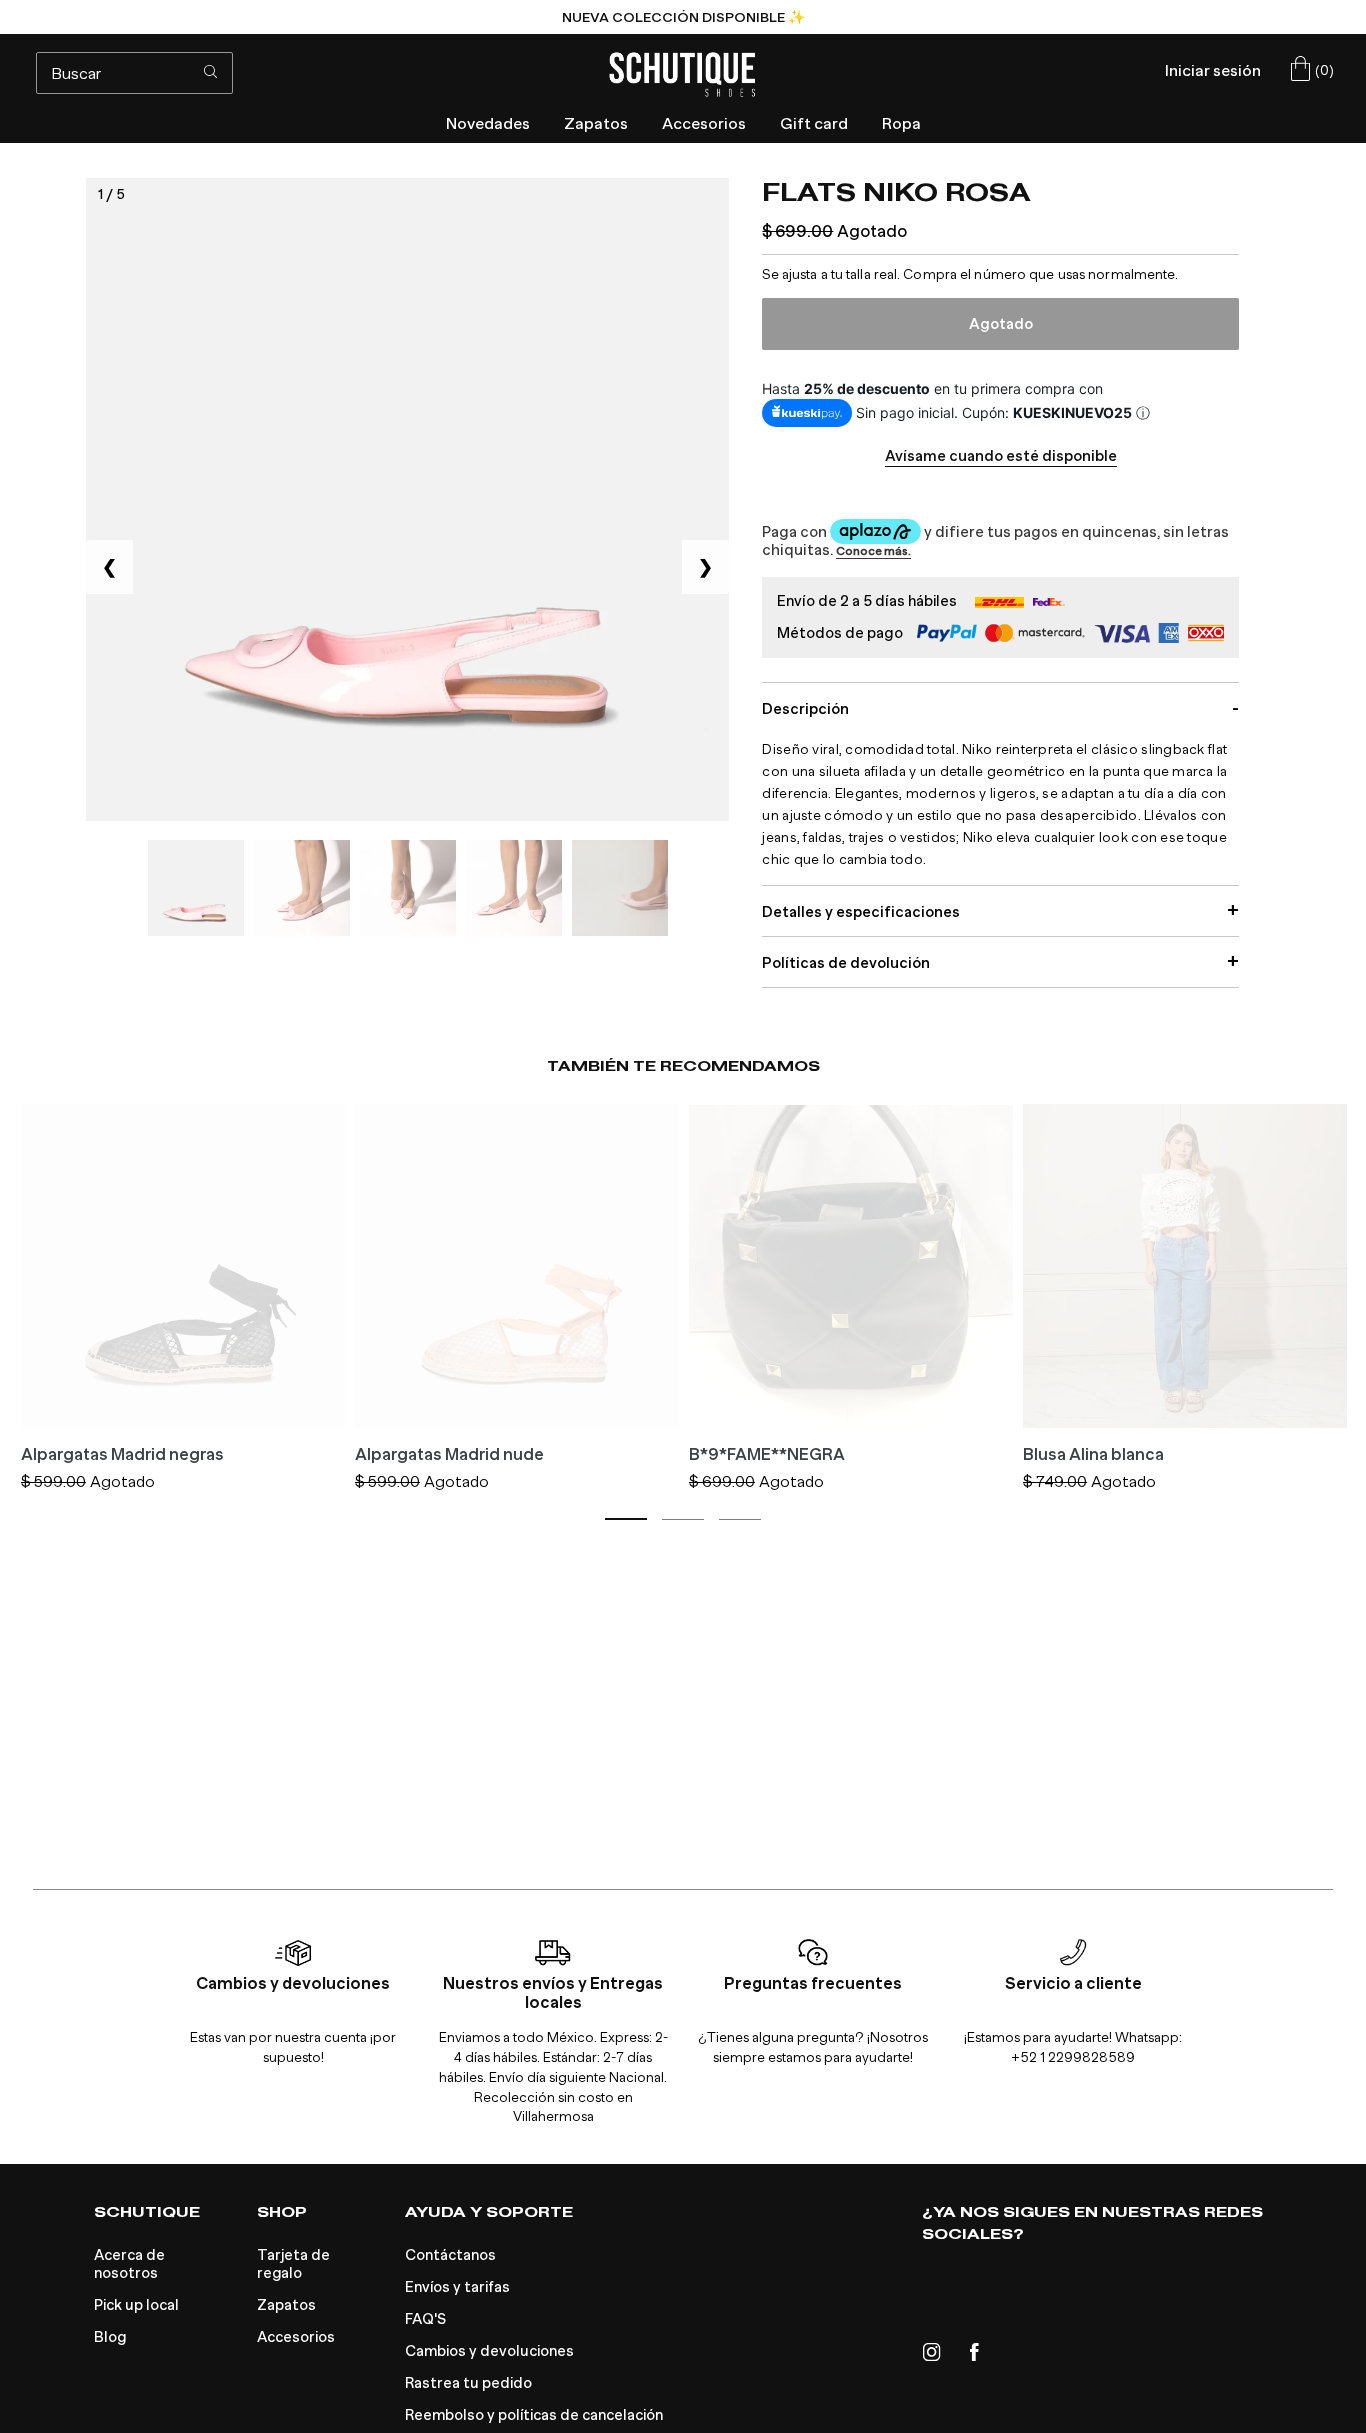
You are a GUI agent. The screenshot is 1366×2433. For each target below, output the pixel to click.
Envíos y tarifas (457, 2287)
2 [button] (683, 1519)
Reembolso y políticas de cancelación (534, 2415)
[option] (683, 17)
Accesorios (296, 2337)
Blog (110, 2337)
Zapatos (286, 2305)
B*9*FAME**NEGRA (767, 1455)
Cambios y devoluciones (489, 2351)
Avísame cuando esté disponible (1001, 456)
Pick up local (136, 2305)
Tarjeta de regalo (293, 2264)
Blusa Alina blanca (1093, 1455)
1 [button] (626, 1519)
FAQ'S (425, 2319)
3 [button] (740, 1519)
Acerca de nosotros (129, 2264)
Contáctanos (450, 2255)
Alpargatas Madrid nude (449, 1455)
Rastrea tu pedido (468, 2383)
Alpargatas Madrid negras (122, 1455)
